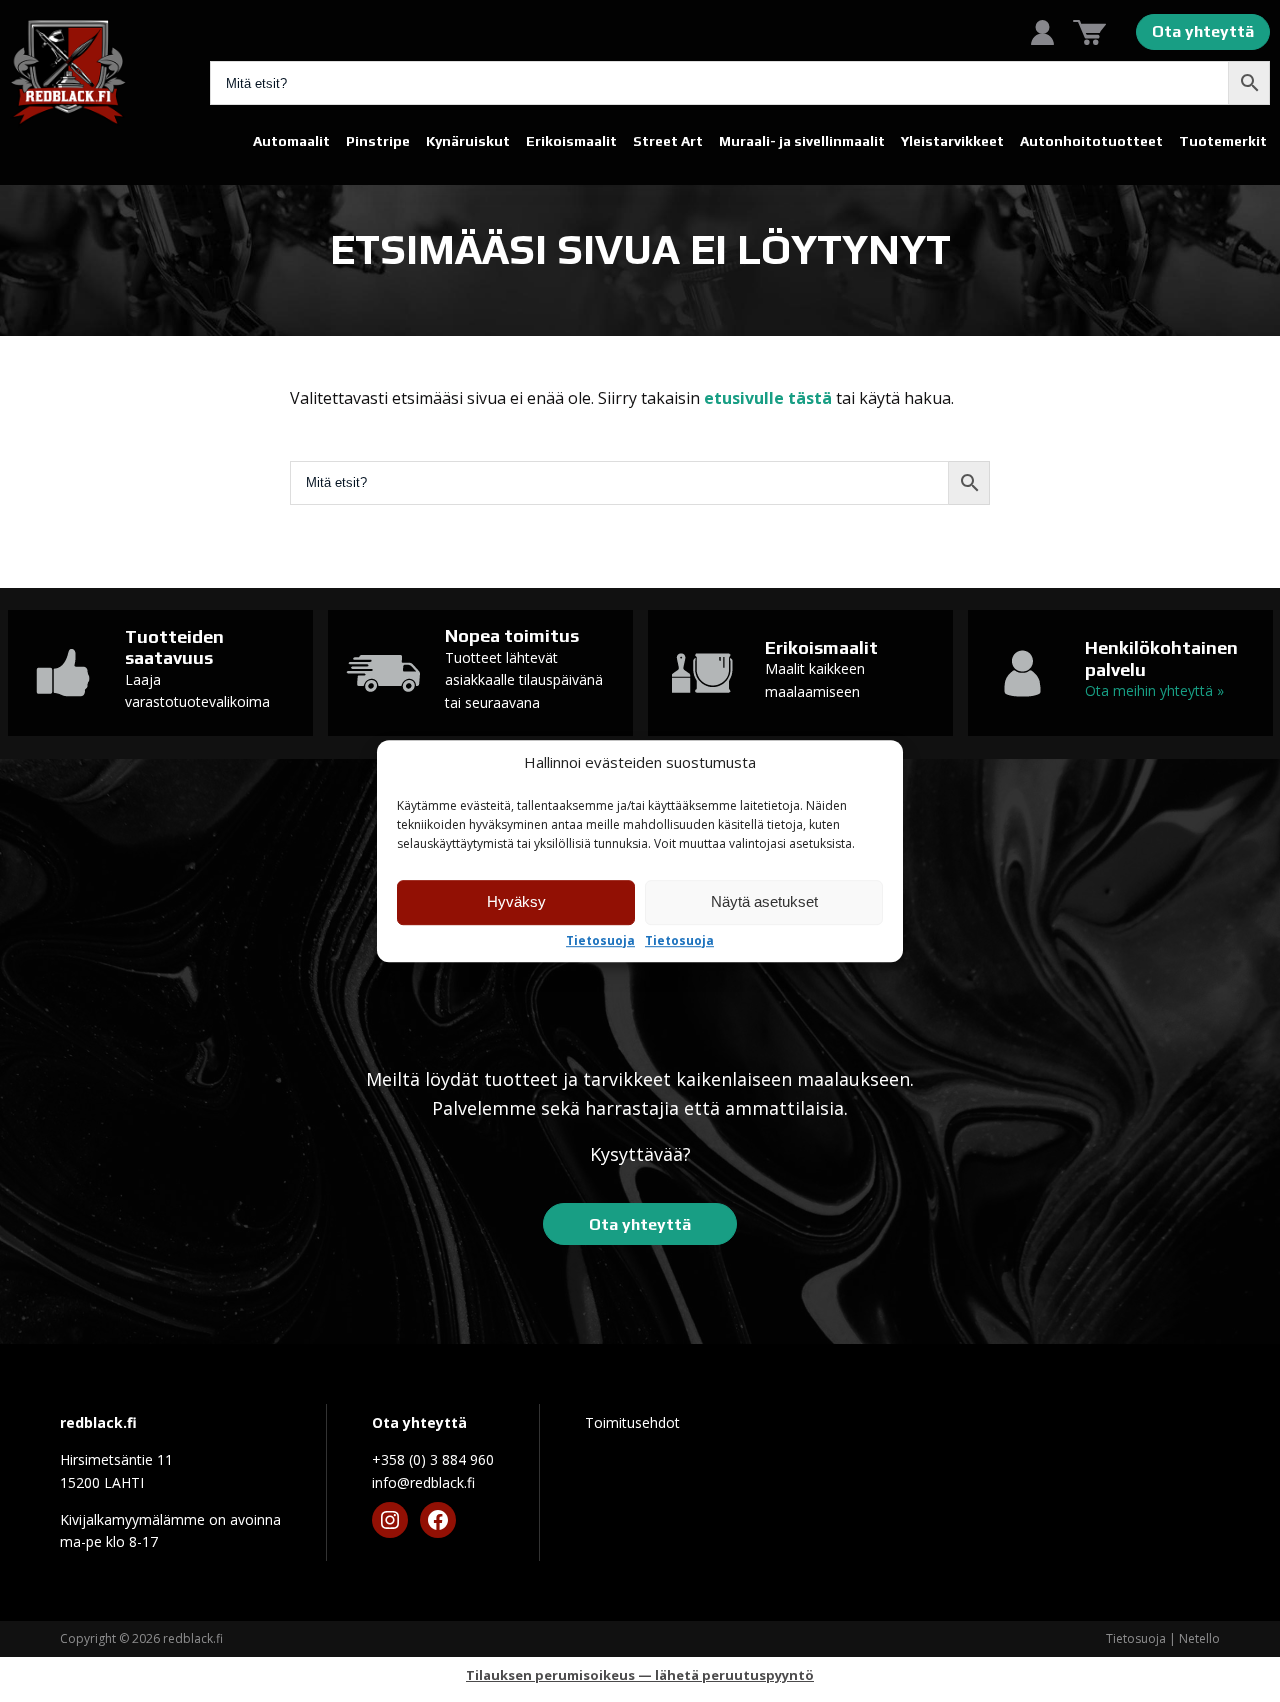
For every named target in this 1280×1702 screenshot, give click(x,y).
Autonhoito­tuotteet (1091, 141)
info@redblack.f (423, 1482)
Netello (1199, 1638)
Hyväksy (516, 901)
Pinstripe (378, 141)
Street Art (668, 141)
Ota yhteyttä (1203, 31)
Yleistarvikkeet (952, 141)
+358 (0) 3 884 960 (433, 1459)
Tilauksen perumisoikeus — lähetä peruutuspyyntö (640, 1675)
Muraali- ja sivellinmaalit (802, 141)
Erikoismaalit (571, 141)
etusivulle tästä (768, 398)
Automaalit (291, 141)
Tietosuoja (600, 941)
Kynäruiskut (468, 141)
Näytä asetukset (764, 901)
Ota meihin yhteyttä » (1154, 690)
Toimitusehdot (632, 1422)
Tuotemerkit (1223, 141)
